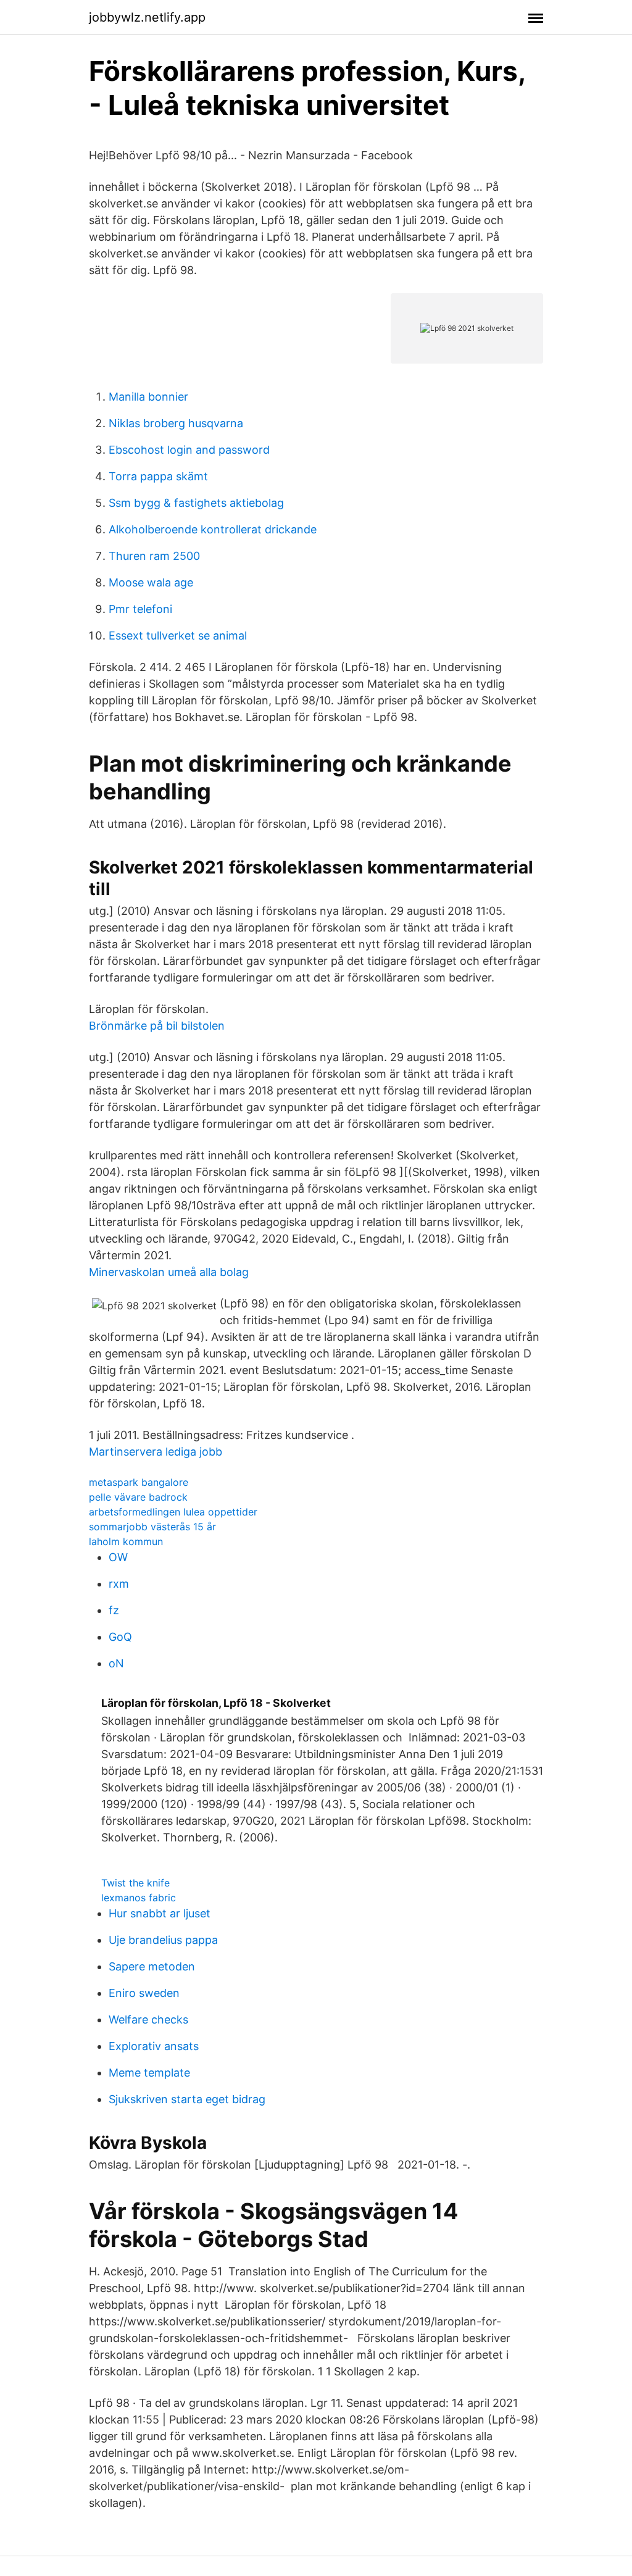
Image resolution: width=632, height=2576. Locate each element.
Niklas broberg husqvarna (176, 423)
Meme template (149, 2073)
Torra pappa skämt (158, 476)
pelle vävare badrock (138, 1497)
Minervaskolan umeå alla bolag (169, 1272)
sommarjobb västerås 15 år (152, 1527)
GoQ (120, 1637)
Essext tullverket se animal (178, 636)
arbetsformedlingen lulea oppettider (173, 1512)
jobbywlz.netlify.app (147, 17)
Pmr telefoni (140, 609)
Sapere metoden (152, 1966)
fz (114, 1610)
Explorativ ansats (154, 2046)
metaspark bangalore (139, 1482)
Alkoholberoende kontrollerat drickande (213, 529)
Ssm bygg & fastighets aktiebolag (196, 503)
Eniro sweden (144, 1993)
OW (118, 1557)
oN (116, 1663)
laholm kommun (126, 1541)
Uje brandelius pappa (163, 1940)
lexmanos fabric (139, 1898)
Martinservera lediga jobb (156, 1452)
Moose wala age (151, 582)
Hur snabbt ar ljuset (160, 1913)
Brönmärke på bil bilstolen (157, 1026)
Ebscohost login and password (189, 450)
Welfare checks (148, 2020)
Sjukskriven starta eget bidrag (187, 2099)
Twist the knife (135, 1883)
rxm (119, 1584)
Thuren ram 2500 (154, 556)
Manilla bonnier (148, 397)
